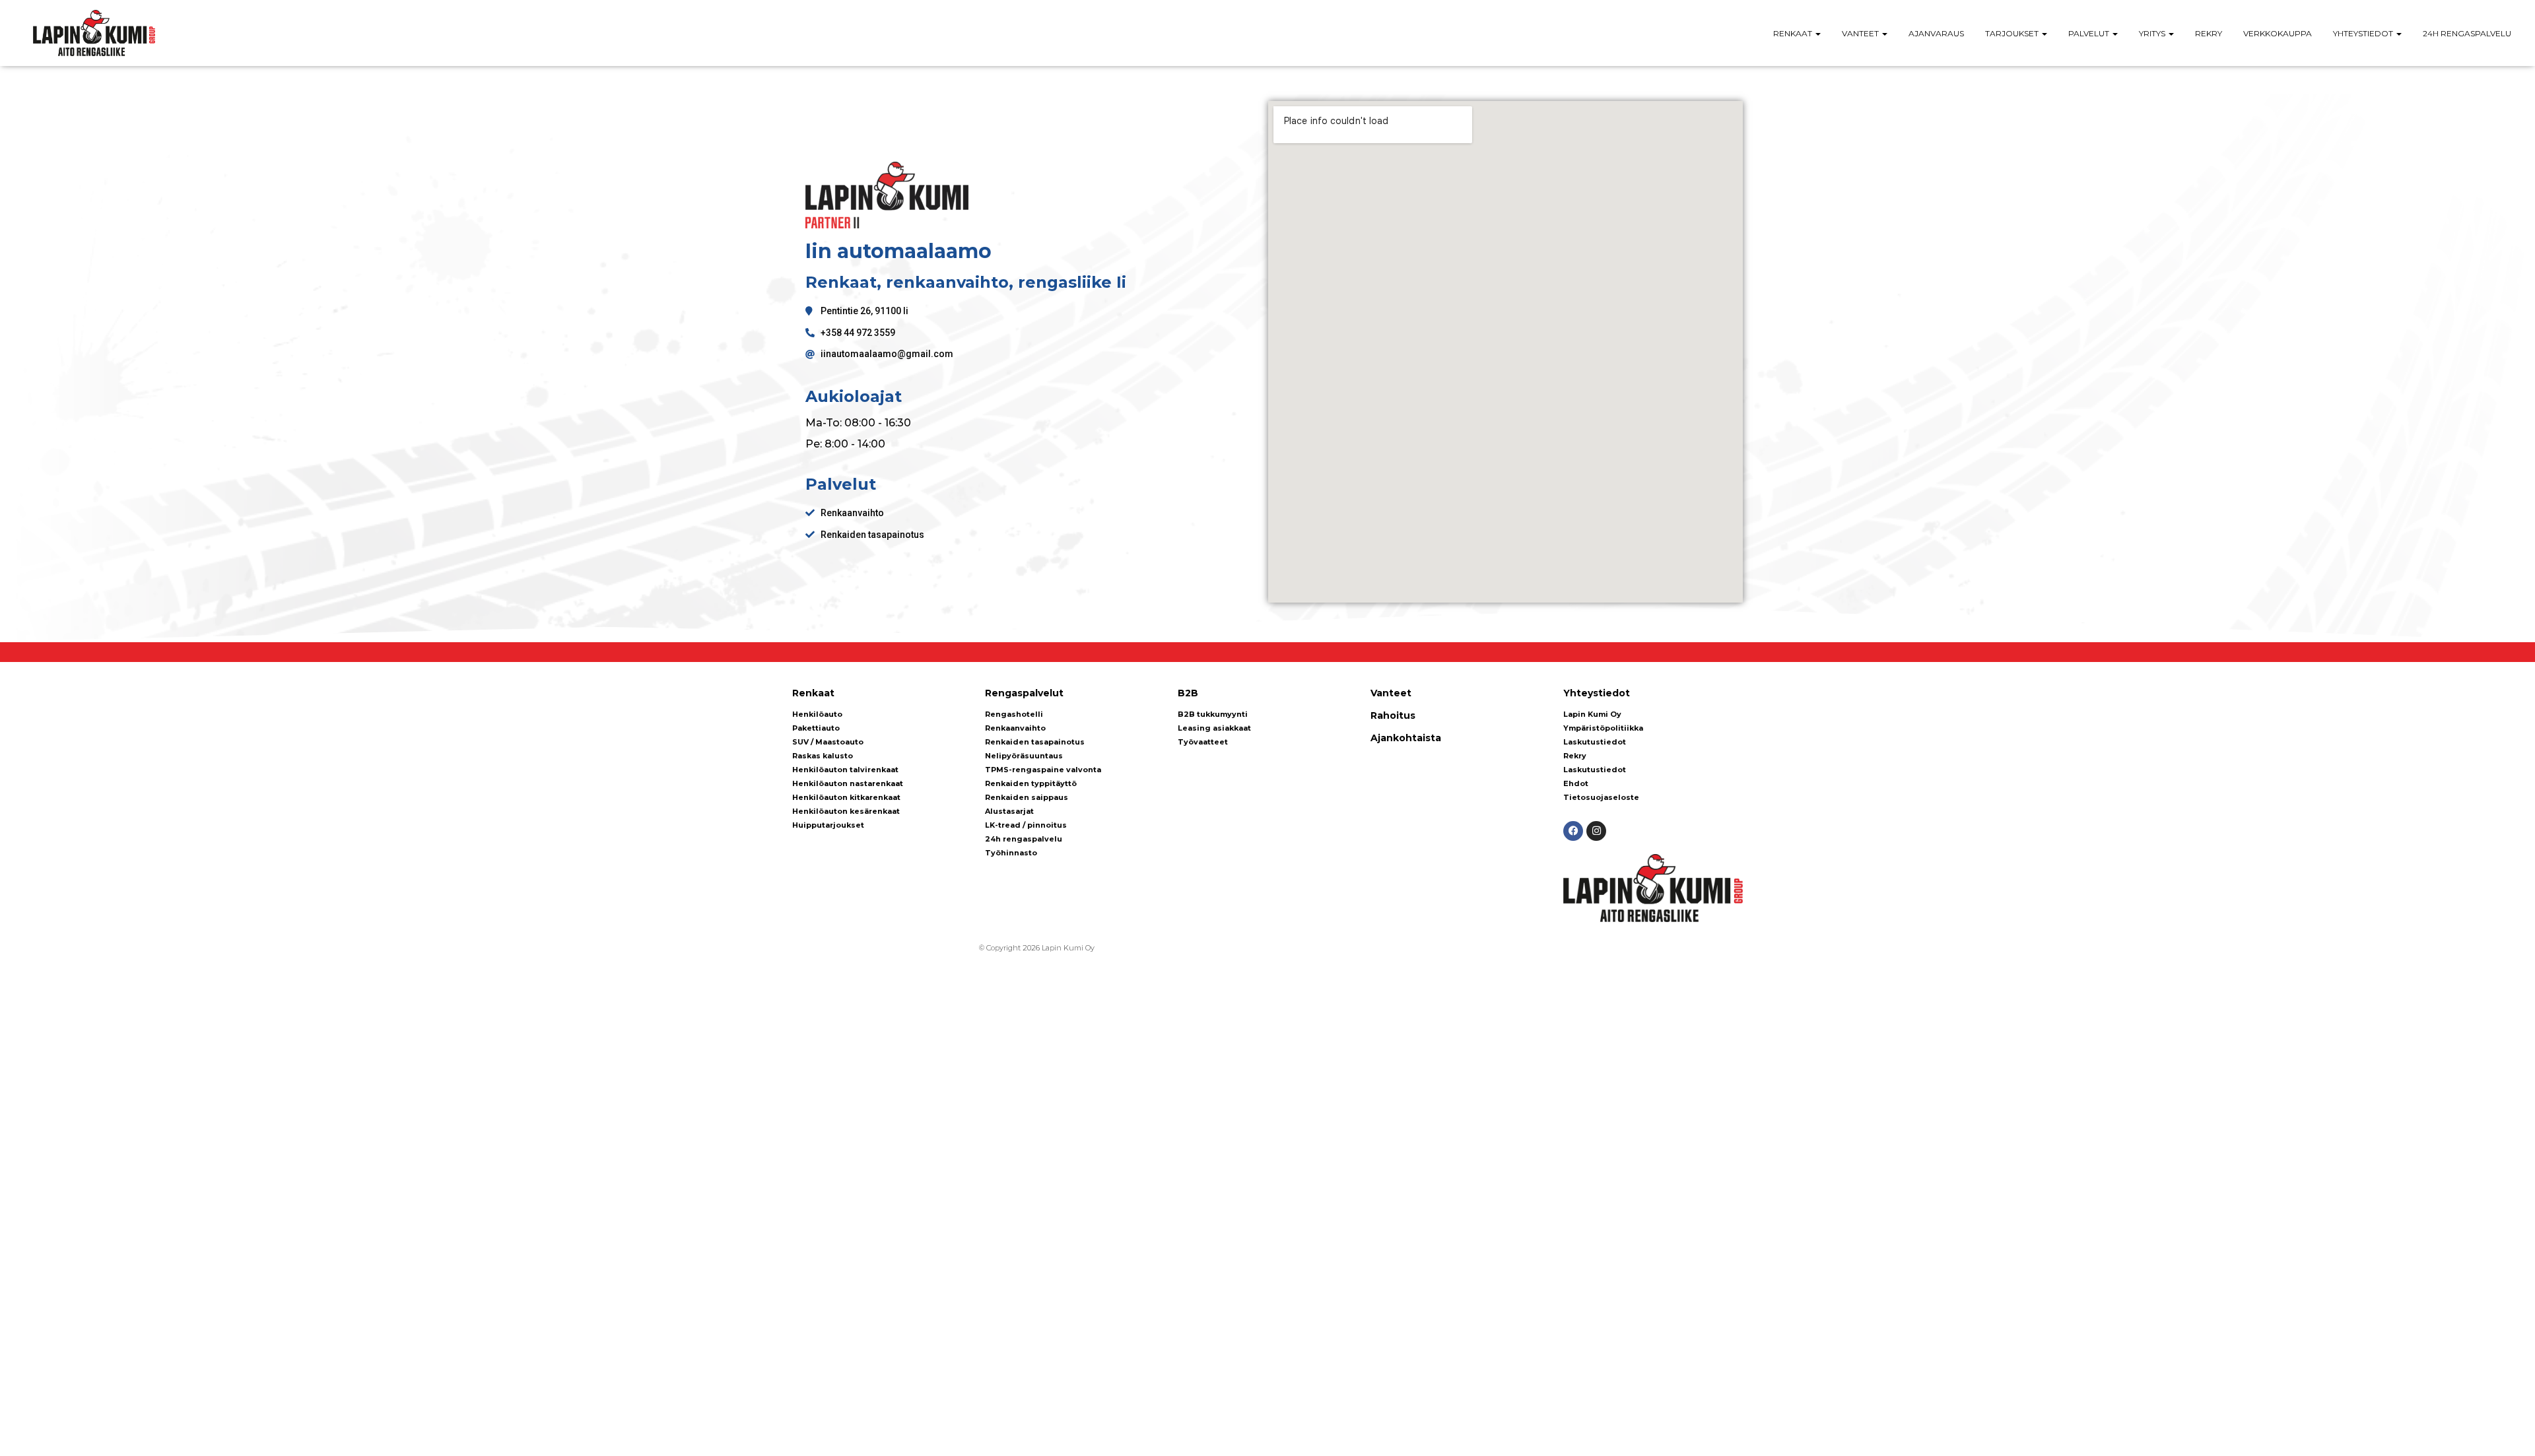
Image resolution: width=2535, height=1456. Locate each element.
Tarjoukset (2013, 33)
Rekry (2209, 33)
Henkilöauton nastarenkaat (848, 783)
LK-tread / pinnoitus (1026, 825)
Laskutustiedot (1595, 742)
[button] (1817, 33)
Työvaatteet (1203, 742)
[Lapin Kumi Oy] (94, 33)
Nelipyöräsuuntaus (1024, 756)
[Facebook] (1573, 831)
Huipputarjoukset (828, 825)
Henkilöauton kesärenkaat (846, 811)
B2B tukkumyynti (1213, 714)
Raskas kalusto (823, 756)
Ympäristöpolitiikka (1603, 728)
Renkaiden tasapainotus (1035, 742)
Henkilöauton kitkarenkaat (846, 797)
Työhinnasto (1011, 853)
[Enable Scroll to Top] (2509, 1430)
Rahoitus (1393, 715)
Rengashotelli (1014, 714)
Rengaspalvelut (1024, 693)
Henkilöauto (817, 714)
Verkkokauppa (2278, 33)
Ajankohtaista (1406, 738)
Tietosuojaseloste (1601, 797)
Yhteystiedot (2364, 33)
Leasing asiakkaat (1214, 728)
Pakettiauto (816, 728)
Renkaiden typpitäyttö (1031, 783)
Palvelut (2090, 33)
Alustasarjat (1009, 811)
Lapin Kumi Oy (1592, 714)
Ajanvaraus (1936, 33)
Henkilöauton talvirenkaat (845, 770)
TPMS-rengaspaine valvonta (1043, 770)
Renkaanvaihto (1015, 728)
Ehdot (1576, 783)
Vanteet (1861, 33)
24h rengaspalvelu (2467, 33)
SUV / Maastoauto (828, 742)
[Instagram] (1596, 831)
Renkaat (1794, 33)
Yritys (2153, 33)
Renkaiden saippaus (1027, 797)
